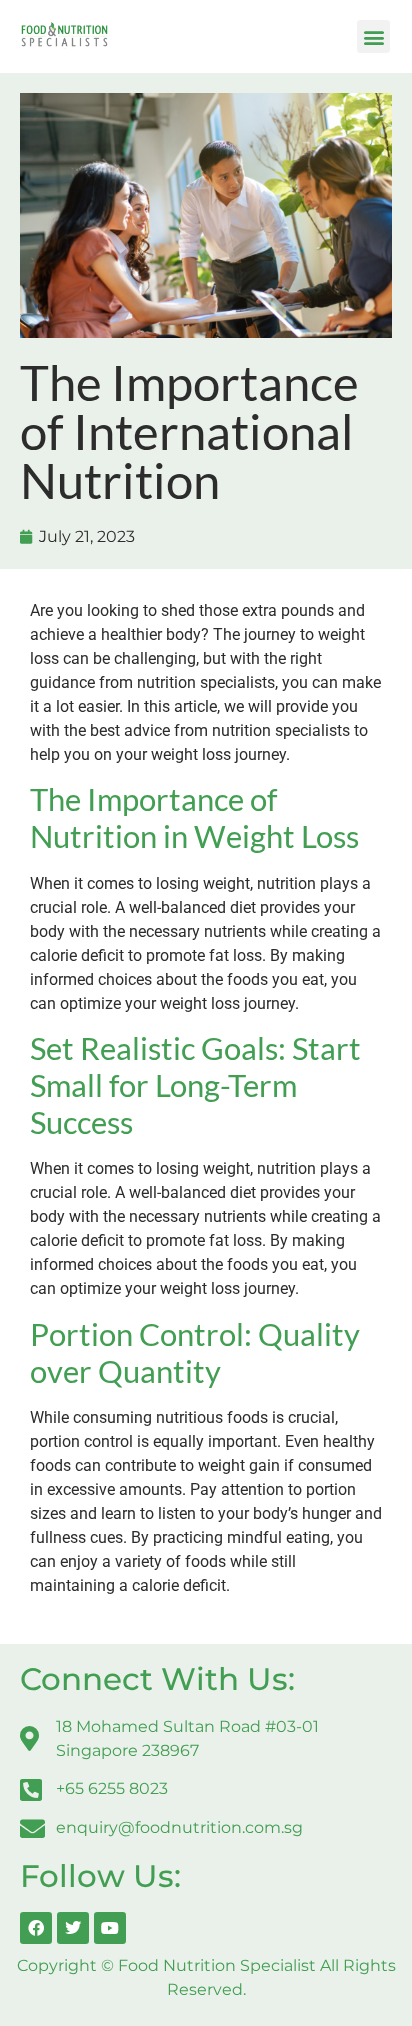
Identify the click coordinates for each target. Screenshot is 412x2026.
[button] (373, 36)
